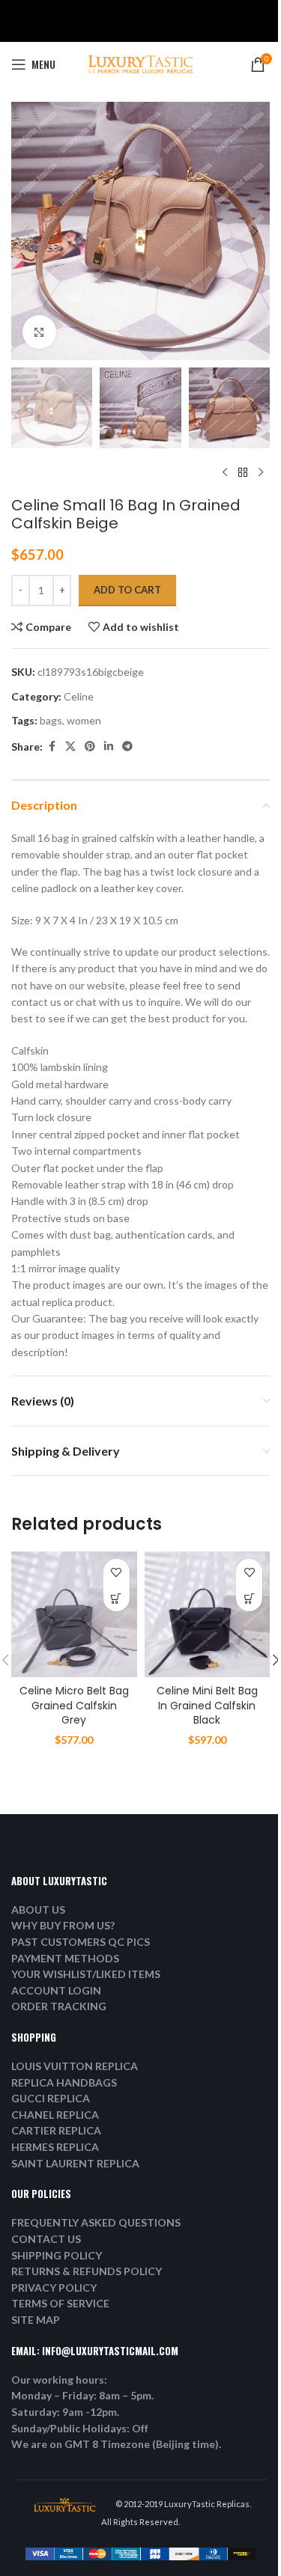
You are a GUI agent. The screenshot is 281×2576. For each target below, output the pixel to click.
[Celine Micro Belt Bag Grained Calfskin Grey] (74, 1614)
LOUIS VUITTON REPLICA (75, 2066)
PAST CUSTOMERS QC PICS (81, 1942)
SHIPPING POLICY (57, 2255)
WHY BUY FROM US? (63, 1925)
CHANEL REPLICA (55, 2115)
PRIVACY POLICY (54, 2287)
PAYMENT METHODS (65, 1958)
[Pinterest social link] (90, 747)
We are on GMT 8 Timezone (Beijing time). (116, 2444)
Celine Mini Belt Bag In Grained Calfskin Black (207, 1705)
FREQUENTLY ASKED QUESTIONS (96, 2222)
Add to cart (127, 590)
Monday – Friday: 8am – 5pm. (82, 2395)
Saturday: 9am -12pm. (65, 2412)
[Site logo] (141, 63)
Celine (79, 696)
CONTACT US (46, 2239)
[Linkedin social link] (109, 747)
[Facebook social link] (52, 747)
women (84, 720)
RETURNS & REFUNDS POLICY (87, 2271)
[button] (26, 231)
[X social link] (70, 747)
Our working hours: (59, 2380)
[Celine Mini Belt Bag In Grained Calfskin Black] (208, 1614)
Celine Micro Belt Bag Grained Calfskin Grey (74, 1705)
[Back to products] (243, 472)
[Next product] (261, 472)
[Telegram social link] (127, 747)
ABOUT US (38, 1910)
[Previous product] (225, 472)
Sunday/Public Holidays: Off (80, 2428)
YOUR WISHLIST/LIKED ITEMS (86, 1974)
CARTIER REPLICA (56, 2130)
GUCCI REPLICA (51, 2098)
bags (51, 720)
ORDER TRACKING (59, 2006)
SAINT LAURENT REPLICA (75, 2163)
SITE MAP (36, 2320)
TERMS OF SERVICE (60, 2303)
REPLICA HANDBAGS (64, 2082)
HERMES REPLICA (55, 2147)
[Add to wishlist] (117, 1572)
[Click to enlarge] (39, 332)
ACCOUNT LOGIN (56, 1990)
